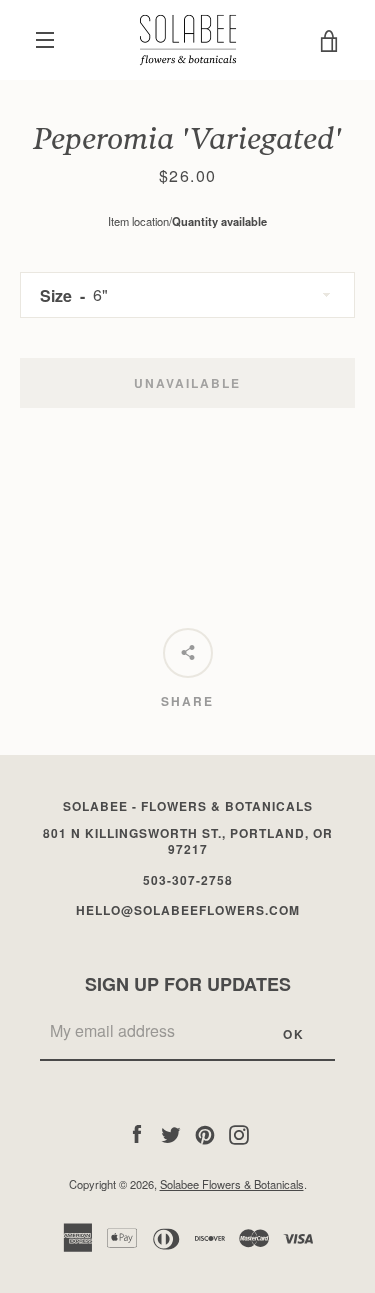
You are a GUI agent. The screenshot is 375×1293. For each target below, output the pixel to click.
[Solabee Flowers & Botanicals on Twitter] (171, 1132)
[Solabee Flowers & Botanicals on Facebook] (137, 1132)
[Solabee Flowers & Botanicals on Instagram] (239, 1132)
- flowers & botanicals (188, 806)
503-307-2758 (188, 880)
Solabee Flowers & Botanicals (232, 1184)
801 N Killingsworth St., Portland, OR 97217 (188, 841)
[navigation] (45, 40)
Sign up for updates (188, 984)
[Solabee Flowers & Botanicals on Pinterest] (205, 1132)
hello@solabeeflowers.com (188, 910)
